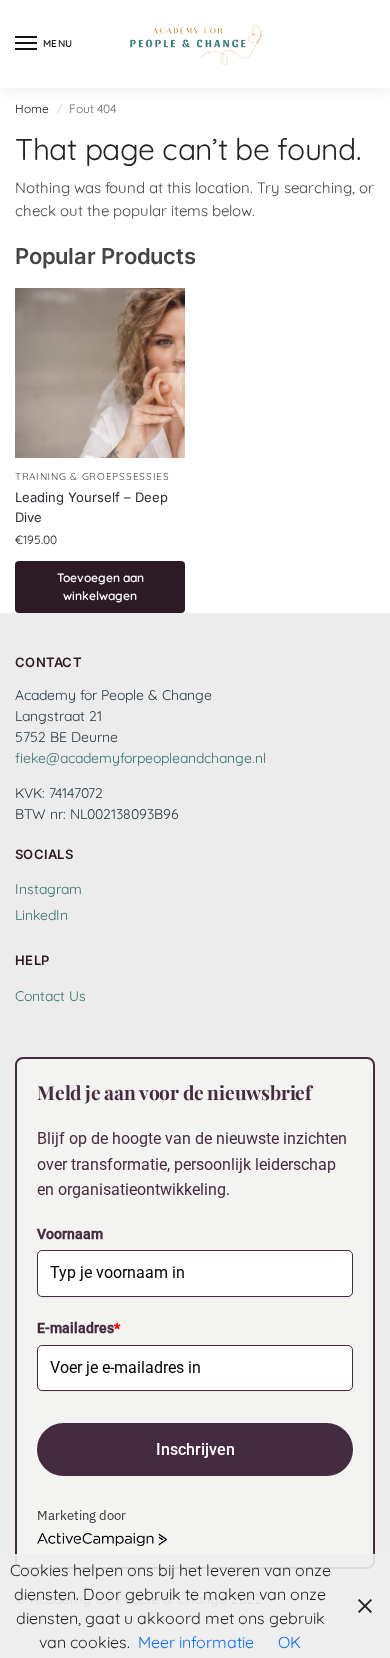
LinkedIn (41, 915)
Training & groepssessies (92, 476)
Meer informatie (196, 1642)
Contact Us (50, 996)
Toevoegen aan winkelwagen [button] (100, 586)
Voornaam (70, 1234)
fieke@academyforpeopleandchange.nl (140, 758)
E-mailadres (78, 1328)
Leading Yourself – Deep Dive (91, 507)
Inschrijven (195, 1449)
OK (289, 1642)
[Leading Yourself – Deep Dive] (100, 373)
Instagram (48, 889)
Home (32, 108)
